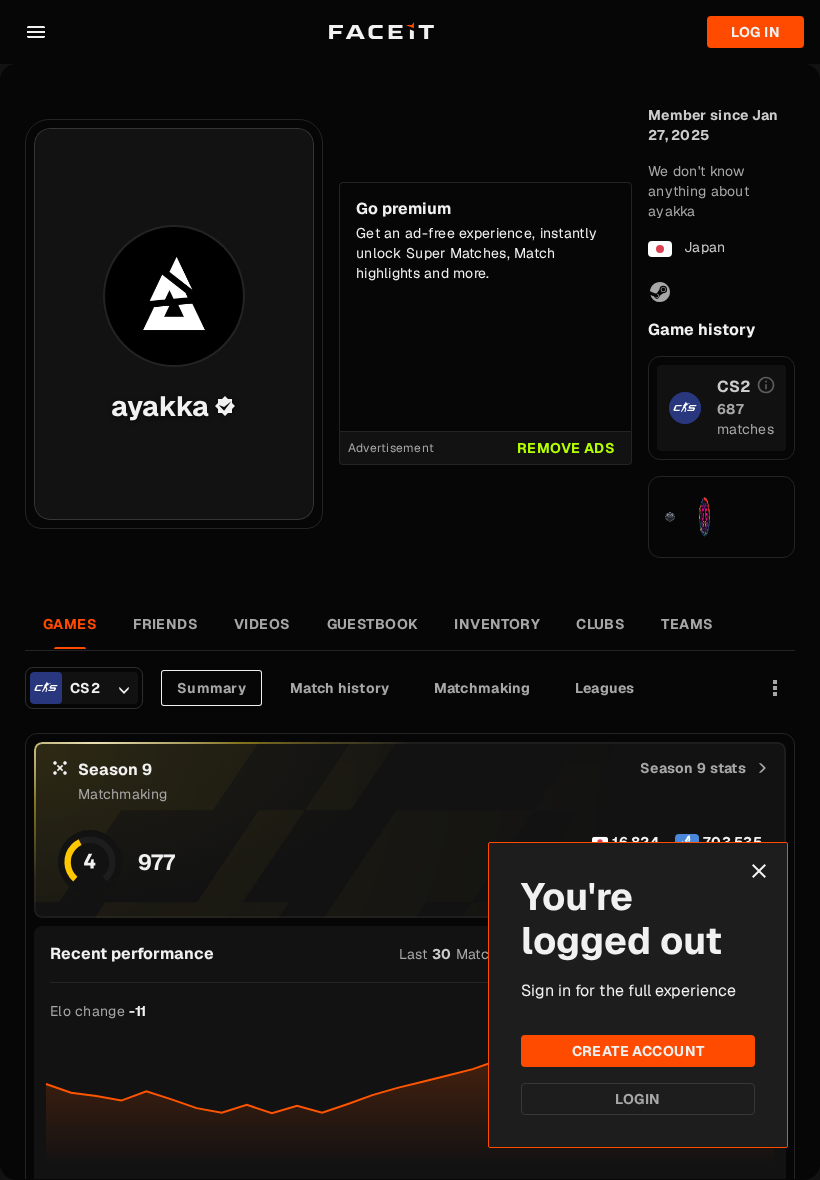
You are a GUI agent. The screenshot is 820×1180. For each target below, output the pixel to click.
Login (637, 1099)
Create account (638, 1051)
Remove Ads (566, 448)
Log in (755, 32)
